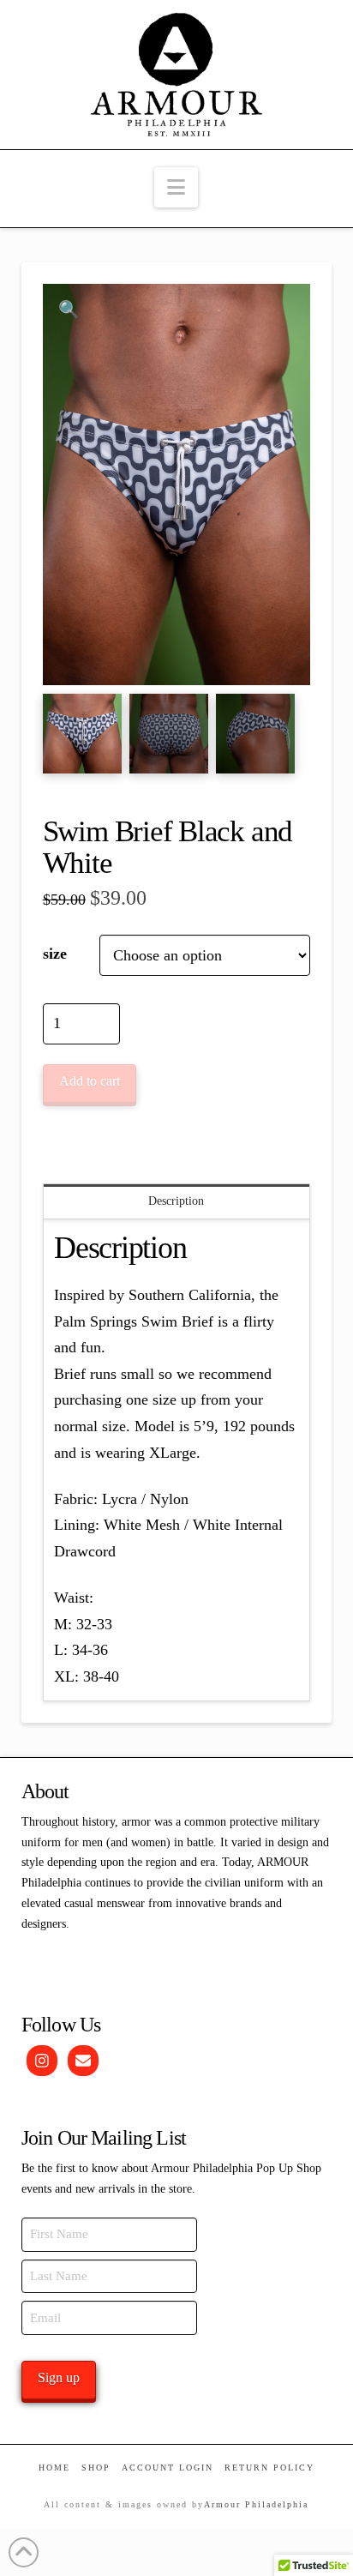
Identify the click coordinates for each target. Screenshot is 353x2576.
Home (54, 2468)
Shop (96, 2468)
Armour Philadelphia (256, 2504)
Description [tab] (176, 1201)
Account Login (168, 2468)
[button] (176, 187)
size (55, 954)
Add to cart (90, 1081)
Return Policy (269, 2468)
